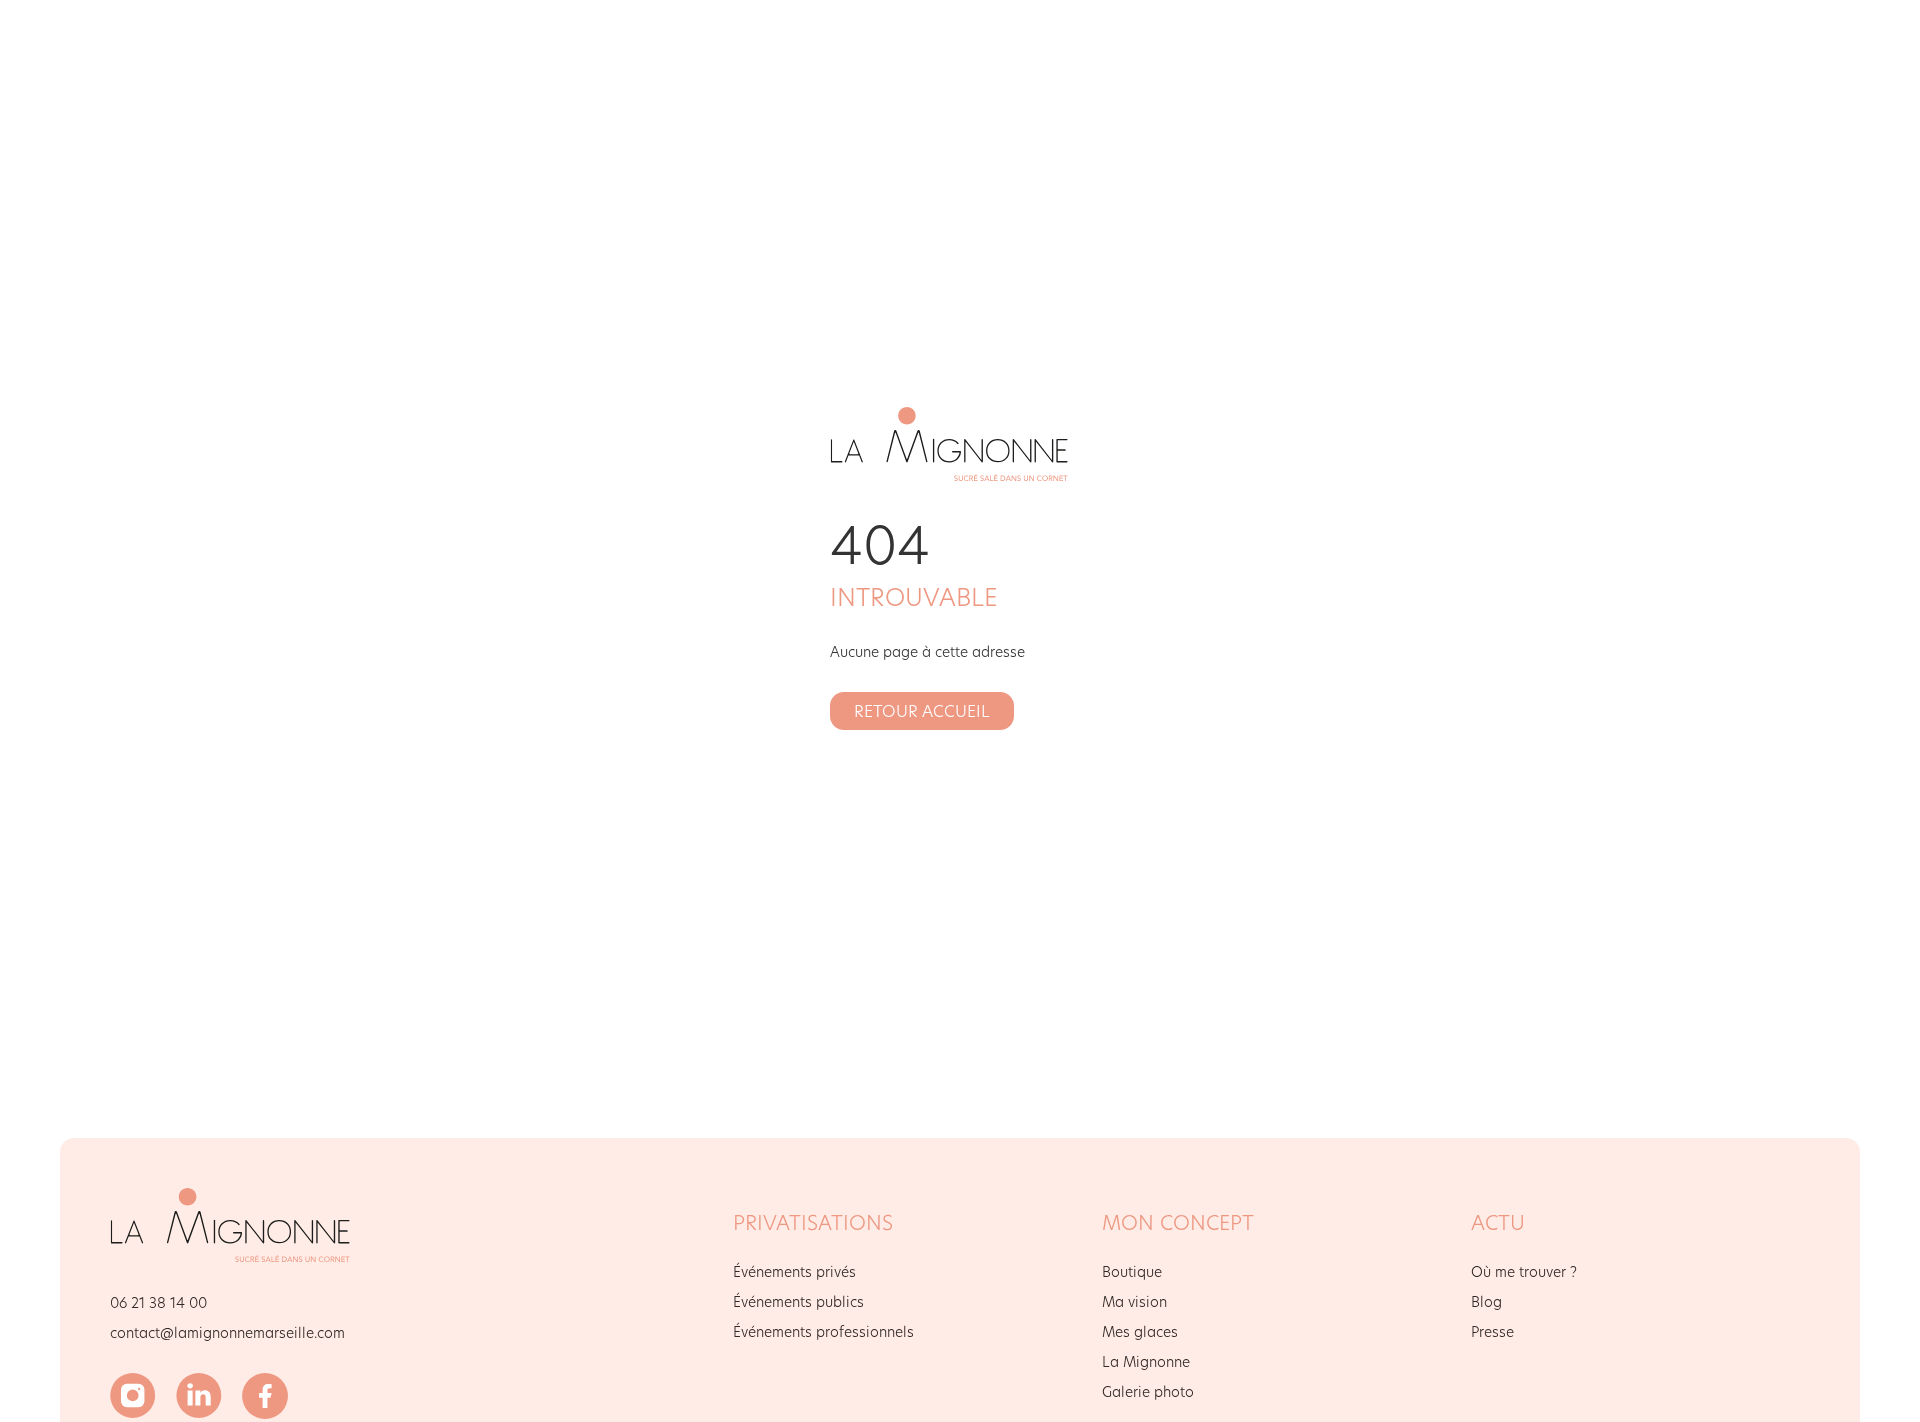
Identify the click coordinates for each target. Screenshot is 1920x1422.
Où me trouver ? (1524, 1271)
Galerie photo (1148, 1391)
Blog (1486, 1301)
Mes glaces (1140, 1331)
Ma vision (1134, 1301)
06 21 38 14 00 (158, 1302)
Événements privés (794, 1271)
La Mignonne (1146, 1361)
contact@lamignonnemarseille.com (227, 1332)
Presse (1492, 1331)
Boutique (1132, 1271)
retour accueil (922, 710)
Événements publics (798, 1301)
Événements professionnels (823, 1331)
